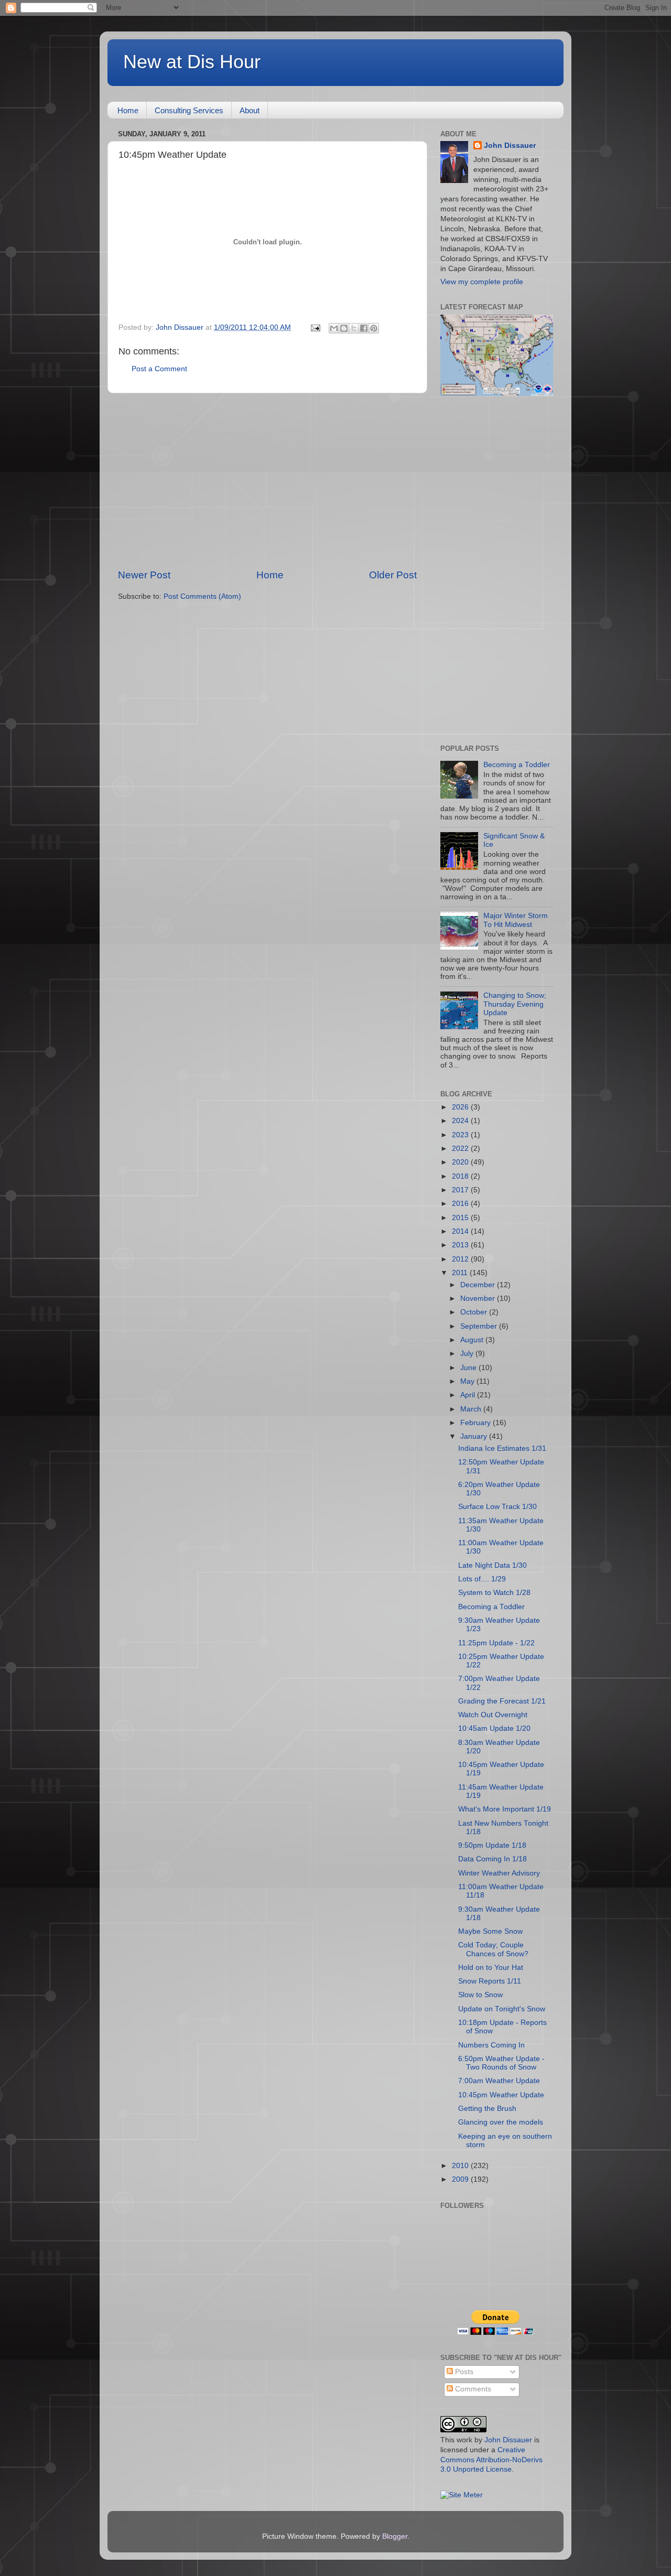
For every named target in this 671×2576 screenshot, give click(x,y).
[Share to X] (354, 328)
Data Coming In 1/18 (493, 1859)
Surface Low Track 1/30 (497, 1507)
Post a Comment (159, 369)
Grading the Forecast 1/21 (502, 1701)
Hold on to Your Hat (491, 1968)
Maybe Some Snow (490, 1931)
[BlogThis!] (344, 328)
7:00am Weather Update (499, 2081)
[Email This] (334, 328)
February (477, 1423)
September (480, 1326)
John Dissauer (510, 145)
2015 (461, 1218)
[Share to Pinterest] (374, 328)
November (479, 1298)
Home (128, 110)
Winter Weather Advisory (499, 1873)
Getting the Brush (487, 2109)
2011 (461, 1273)
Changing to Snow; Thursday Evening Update (515, 1004)
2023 (461, 1135)
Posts (463, 2372)
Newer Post (144, 575)
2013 (461, 1245)
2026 (461, 1107)
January (475, 1436)
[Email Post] (315, 327)
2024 (461, 1121)
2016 (461, 1204)
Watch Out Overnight (493, 1715)
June (469, 1368)
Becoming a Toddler (517, 765)
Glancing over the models (501, 2122)
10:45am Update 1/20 (494, 1728)
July (468, 1354)
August (473, 1340)
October (475, 1312)
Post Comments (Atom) (202, 596)
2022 (461, 1149)
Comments (472, 2389)
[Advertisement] (267, 481)
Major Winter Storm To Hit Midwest (516, 920)
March (472, 1409)
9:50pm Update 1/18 (492, 1845)
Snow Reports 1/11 (490, 1981)
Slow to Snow (480, 1995)
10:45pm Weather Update (501, 2095)
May (468, 1381)
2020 (461, 1162)
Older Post (393, 575)
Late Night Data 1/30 (493, 1565)
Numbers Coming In (491, 2045)
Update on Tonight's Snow (502, 2009)
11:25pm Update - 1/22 (496, 1643)
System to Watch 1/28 (494, 1593)
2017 (461, 1190)
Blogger (395, 2536)
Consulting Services (189, 110)
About (250, 110)
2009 (461, 2179)
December (479, 1285)
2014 (461, 1231)
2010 (461, 2166)
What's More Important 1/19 (505, 1809)
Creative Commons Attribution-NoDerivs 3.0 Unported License (491, 2460)
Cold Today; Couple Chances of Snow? (493, 1949)
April (469, 1395)
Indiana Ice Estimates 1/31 (502, 1448)
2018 (461, 1176)
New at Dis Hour (192, 62)
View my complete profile (482, 282)
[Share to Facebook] (364, 328)
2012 (461, 1259)
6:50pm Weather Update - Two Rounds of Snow (501, 2063)
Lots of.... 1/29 (482, 1579)
